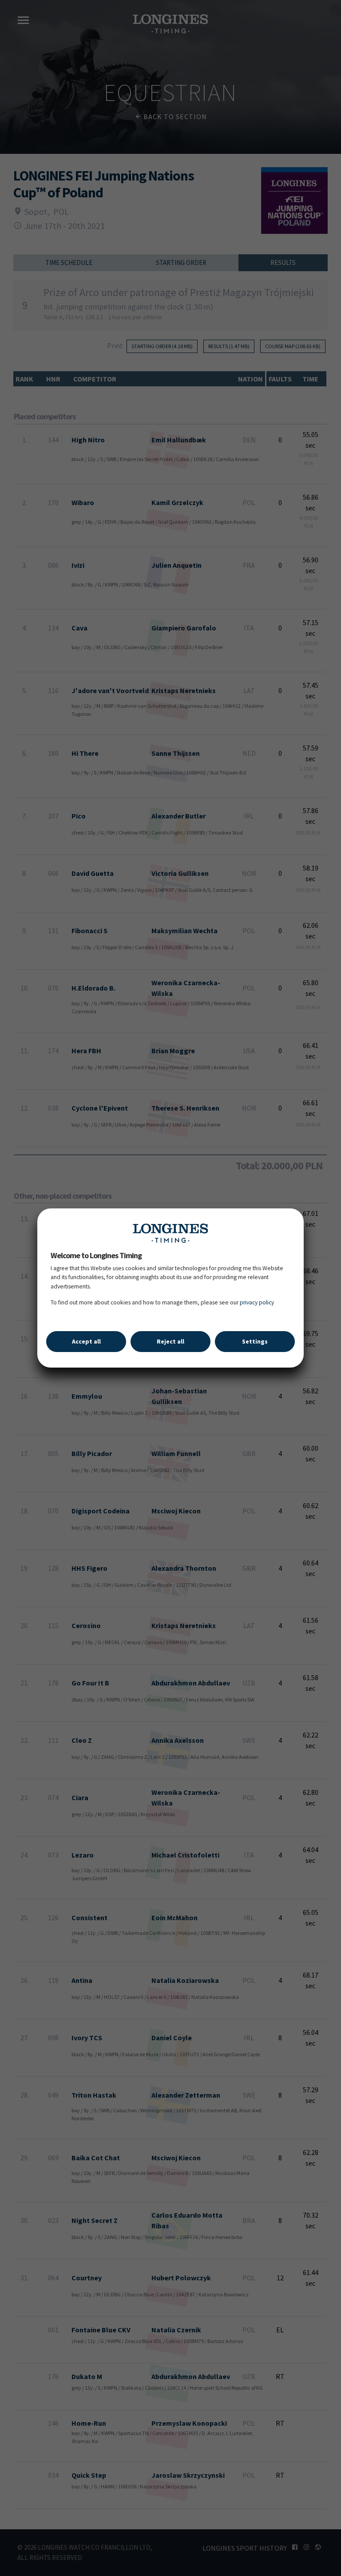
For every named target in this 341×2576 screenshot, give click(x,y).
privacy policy (257, 1302)
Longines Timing (170, 1233)
